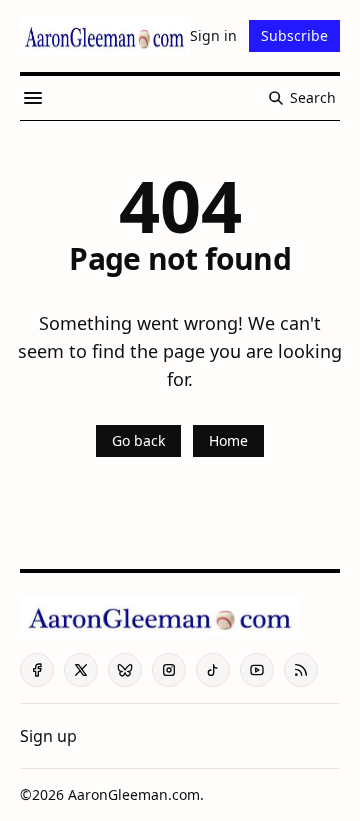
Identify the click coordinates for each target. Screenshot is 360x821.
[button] (48, 736)
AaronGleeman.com (134, 794)
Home (228, 440)
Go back (138, 440)
